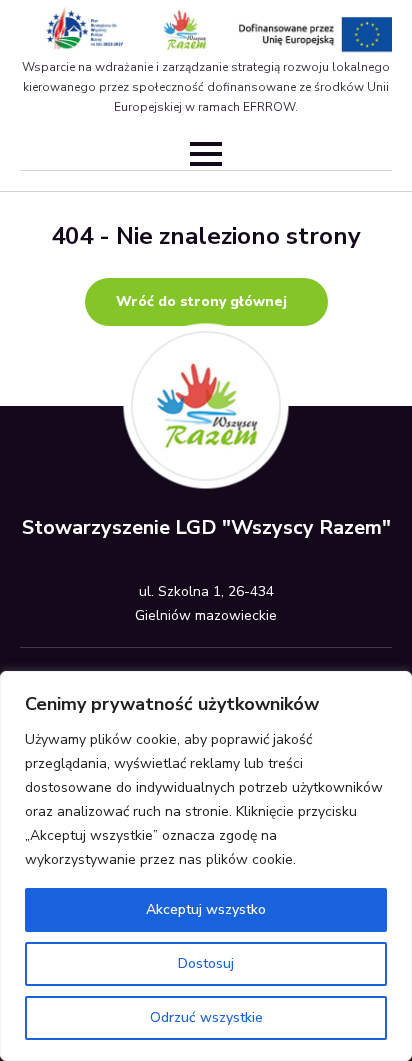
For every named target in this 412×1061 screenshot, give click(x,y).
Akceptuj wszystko (206, 909)
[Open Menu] (206, 154)
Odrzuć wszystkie (206, 1017)
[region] (206, 866)
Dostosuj (206, 963)
